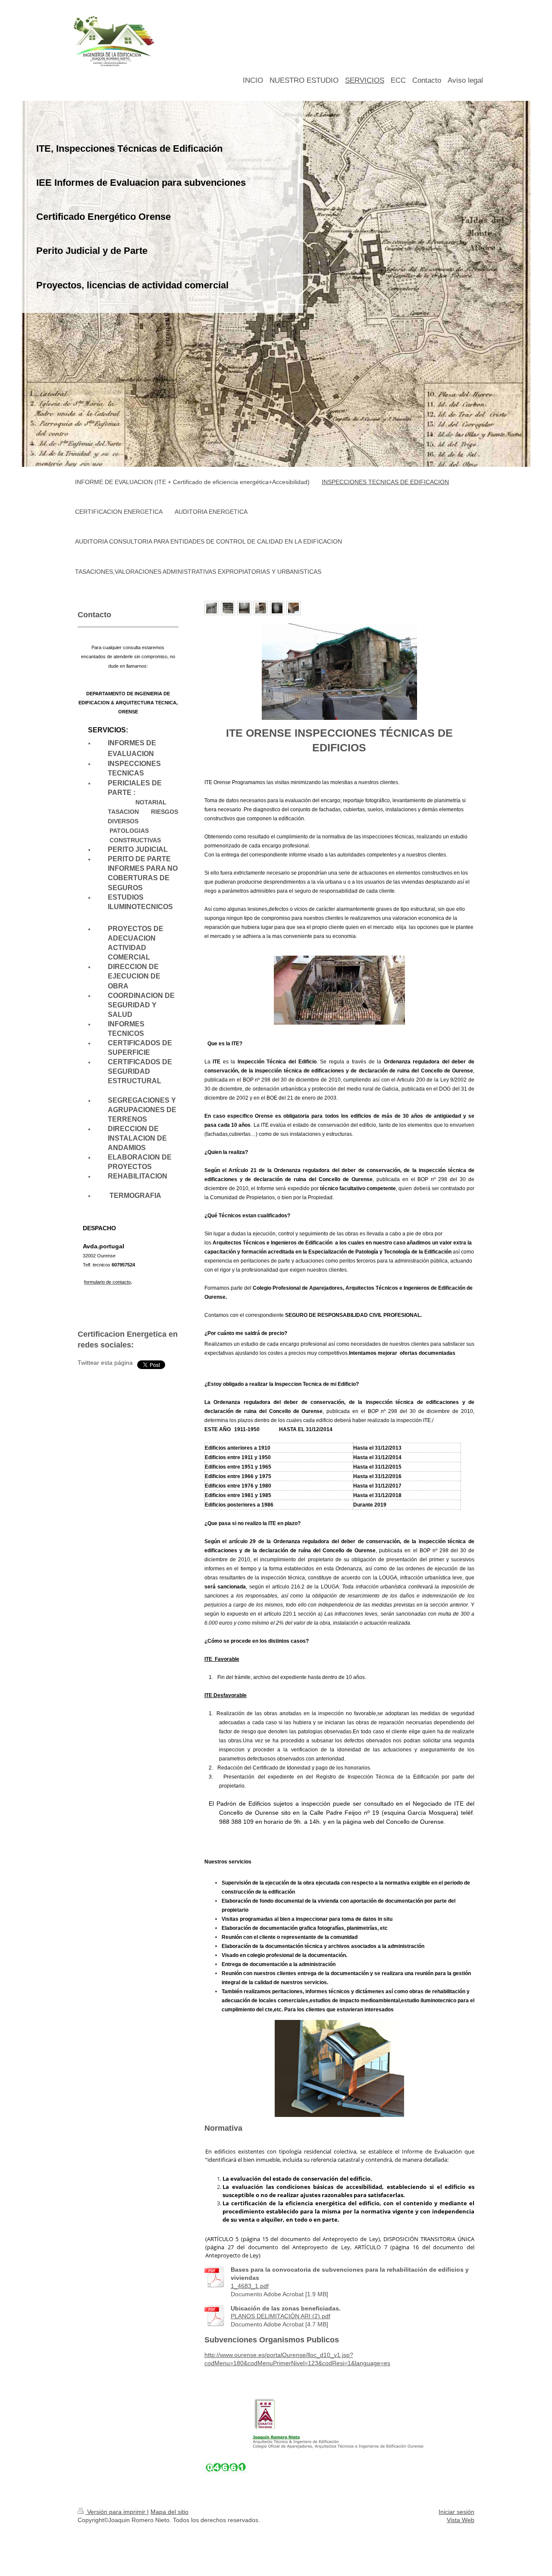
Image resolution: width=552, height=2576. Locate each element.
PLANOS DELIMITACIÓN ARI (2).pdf (281, 2316)
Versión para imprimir (116, 2512)
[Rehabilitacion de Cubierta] (228, 608)
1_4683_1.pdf (250, 2286)
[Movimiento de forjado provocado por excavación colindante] (244, 608)
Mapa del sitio (169, 2512)
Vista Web (461, 2520)
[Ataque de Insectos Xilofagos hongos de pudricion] (293, 608)
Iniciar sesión (456, 2512)
